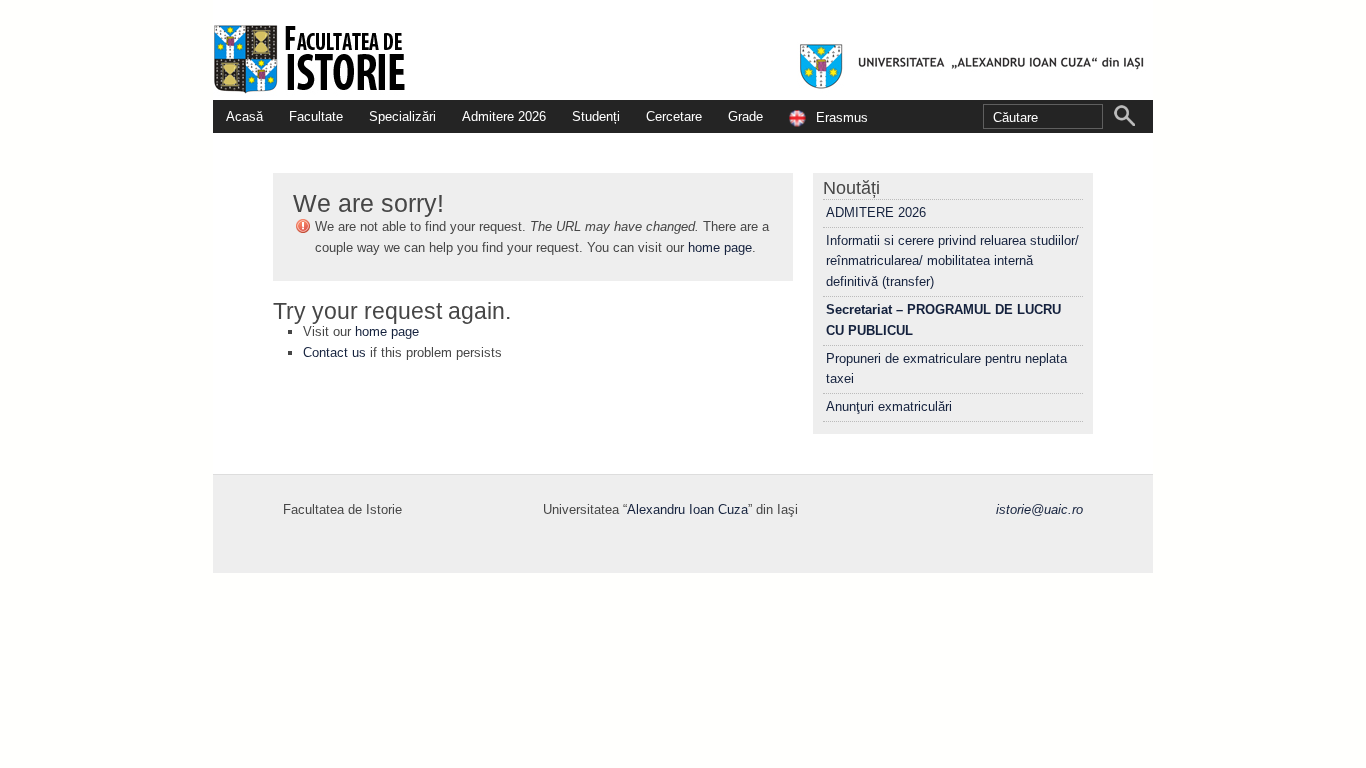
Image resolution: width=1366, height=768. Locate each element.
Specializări (402, 116)
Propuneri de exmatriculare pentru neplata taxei (946, 369)
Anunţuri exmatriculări (889, 406)
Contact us (334, 352)
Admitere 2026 (504, 116)
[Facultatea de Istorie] (683, 50)
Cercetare (674, 116)
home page (720, 247)
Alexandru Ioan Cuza (687, 509)
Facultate (316, 116)
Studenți (596, 116)
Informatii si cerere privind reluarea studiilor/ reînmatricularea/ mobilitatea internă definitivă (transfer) (952, 261)
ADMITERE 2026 (876, 212)
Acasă (244, 116)
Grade (745, 116)
